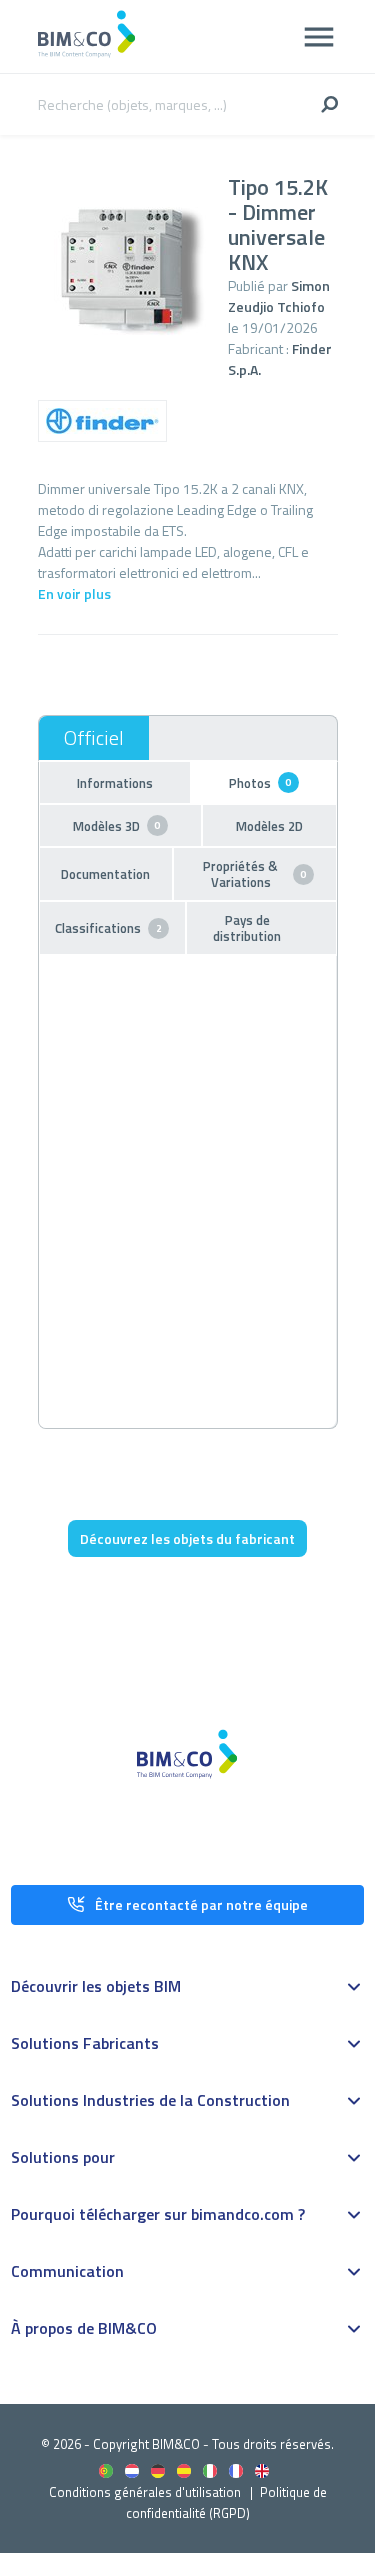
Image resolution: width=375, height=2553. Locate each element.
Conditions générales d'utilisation (145, 2492)
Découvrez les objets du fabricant (187, 1538)
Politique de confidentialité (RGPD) (226, 2502)
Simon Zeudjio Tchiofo (279, 296)
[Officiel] (94, 738)
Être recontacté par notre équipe (201, 1904)
